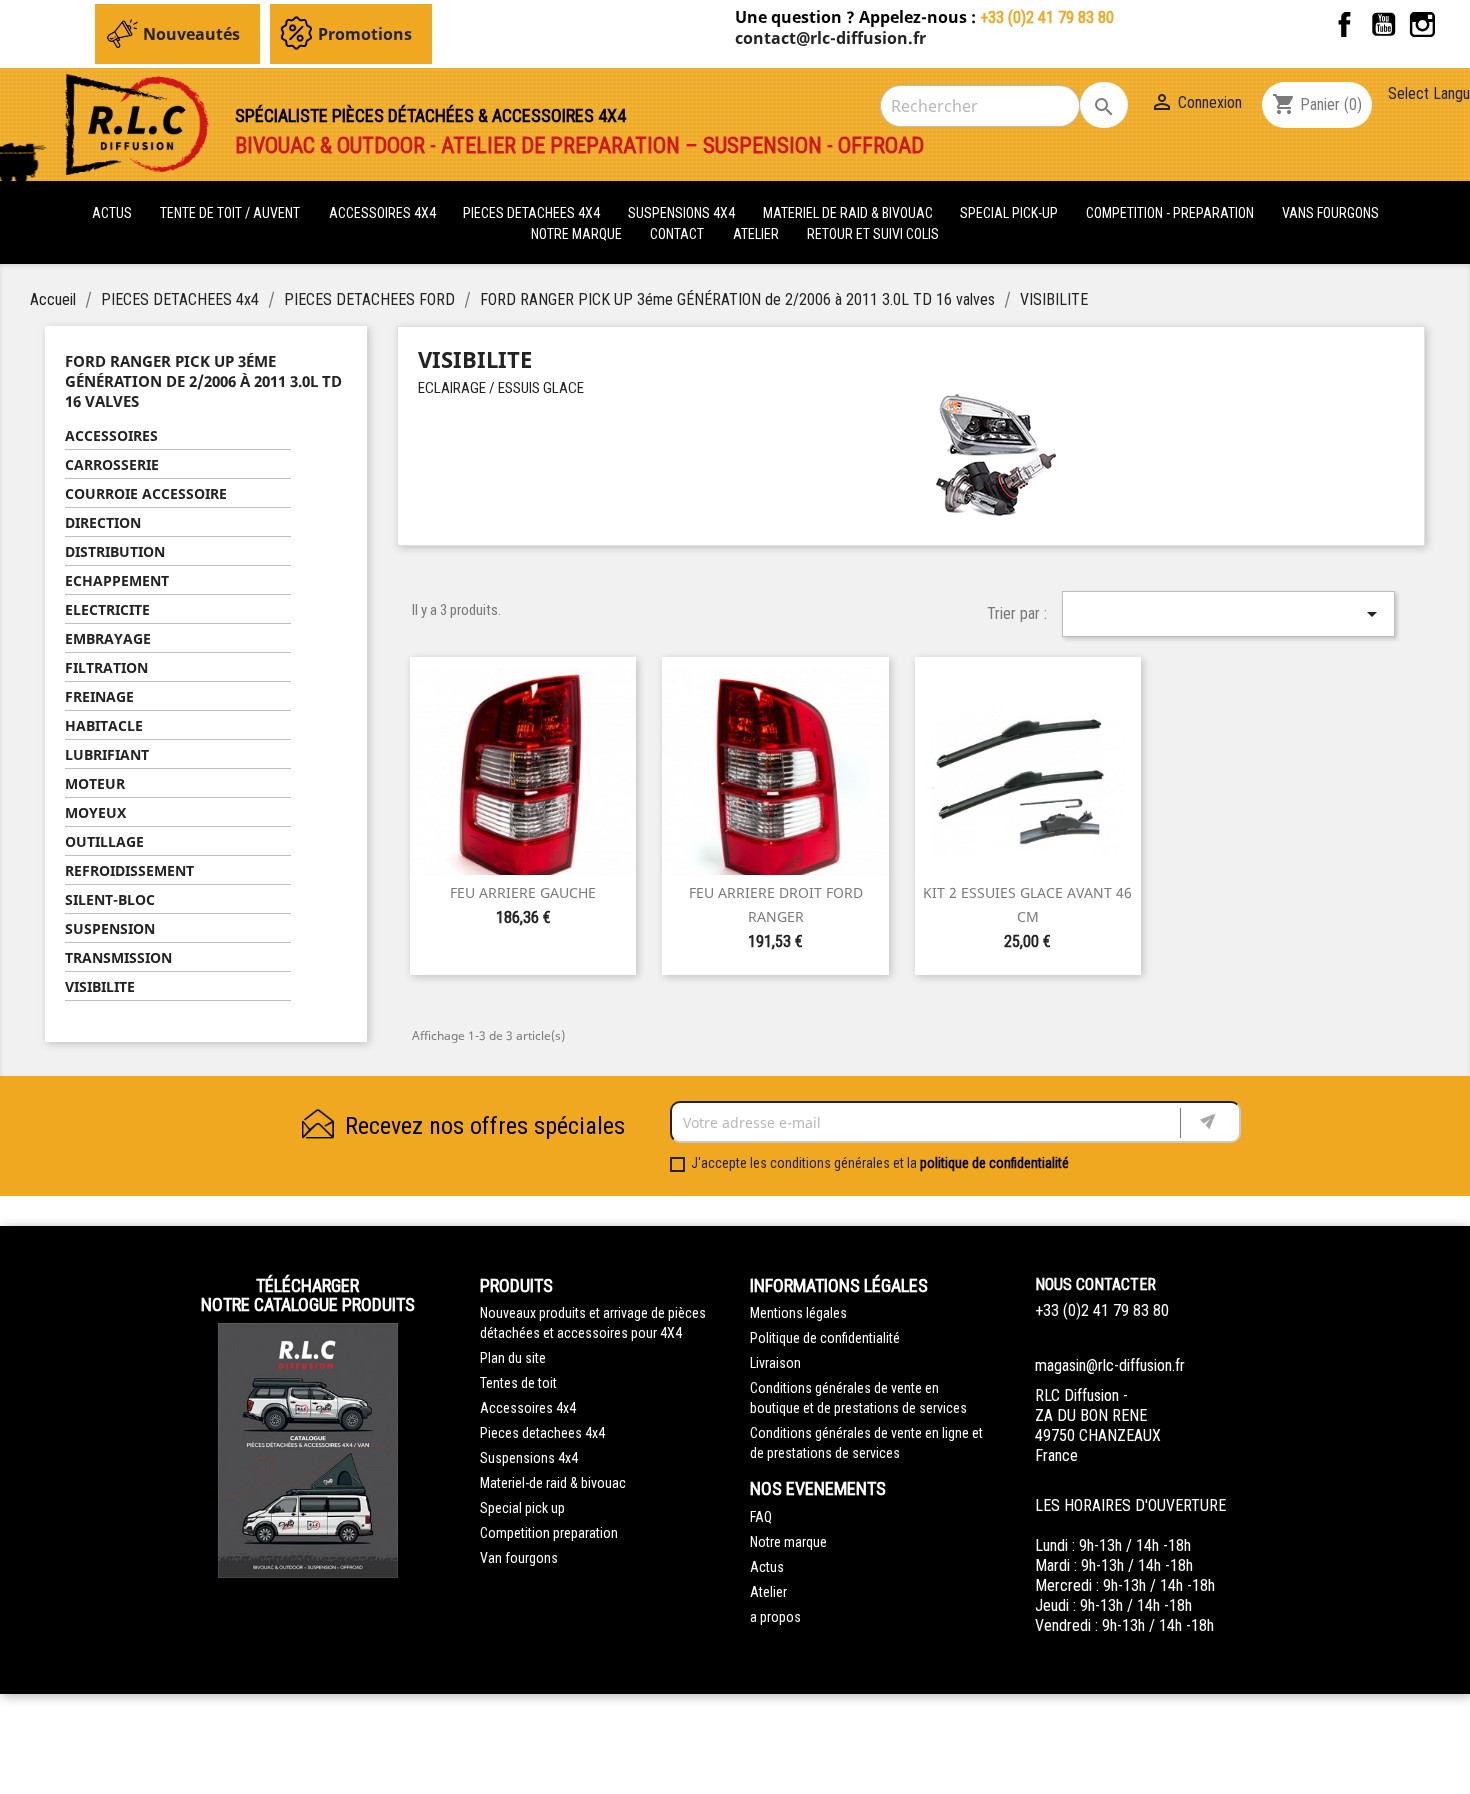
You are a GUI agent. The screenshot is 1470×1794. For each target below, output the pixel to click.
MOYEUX (95, 812)
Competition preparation (549, 1533)
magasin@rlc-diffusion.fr (1110, 1365)
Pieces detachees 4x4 (542, 1433)
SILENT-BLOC (110, 899)
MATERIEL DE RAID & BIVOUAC (849, 213)
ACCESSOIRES (111, 435)
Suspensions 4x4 (529, 1458)
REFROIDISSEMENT (129, 870)
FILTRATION (106, 667)
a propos (775, 1617)
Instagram (1422, 24)
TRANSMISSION (118, 957)
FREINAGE (99, 696)
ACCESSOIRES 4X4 (384, 213)
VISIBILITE (100, 986)
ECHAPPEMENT (117, 580)
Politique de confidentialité (825, 1338)
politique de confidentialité (994, 1163)
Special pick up (522, 1508)
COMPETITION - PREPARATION (1171, 213)
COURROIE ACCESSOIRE (146, 493)
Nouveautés (191, 34)
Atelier (756, 234)
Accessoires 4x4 (528, 1408)
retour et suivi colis (873, 234)
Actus (767, 1567)
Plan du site (513, 1358)
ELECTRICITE (107, 609)
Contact (677, 234)
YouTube (1383, 24)
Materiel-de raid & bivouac (553, 1483)
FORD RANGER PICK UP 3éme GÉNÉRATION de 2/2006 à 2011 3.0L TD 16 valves (203, 381)
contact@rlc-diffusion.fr (830, 38)
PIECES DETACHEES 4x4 (533, 213)
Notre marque (576, 234)
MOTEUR (95, 783)
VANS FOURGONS (1330, 213)
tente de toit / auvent (230, 213)
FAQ (761, 1517)
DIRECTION (103, 522)
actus (112, 213)
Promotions (365, 34)
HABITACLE (104, 725)
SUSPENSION (110, 928)
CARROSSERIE (112, 464)
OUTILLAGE (104, 841)
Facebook (1344, 24)
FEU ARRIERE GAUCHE (523, 892)
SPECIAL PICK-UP (1010, 213)
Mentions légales (798, 1313)
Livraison (775, 1363)
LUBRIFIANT (107, 754)
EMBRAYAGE (108, 638)
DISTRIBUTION (115, 551)
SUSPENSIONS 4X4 (683, 213)
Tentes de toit (518, 1383)
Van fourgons (519, 1558)
